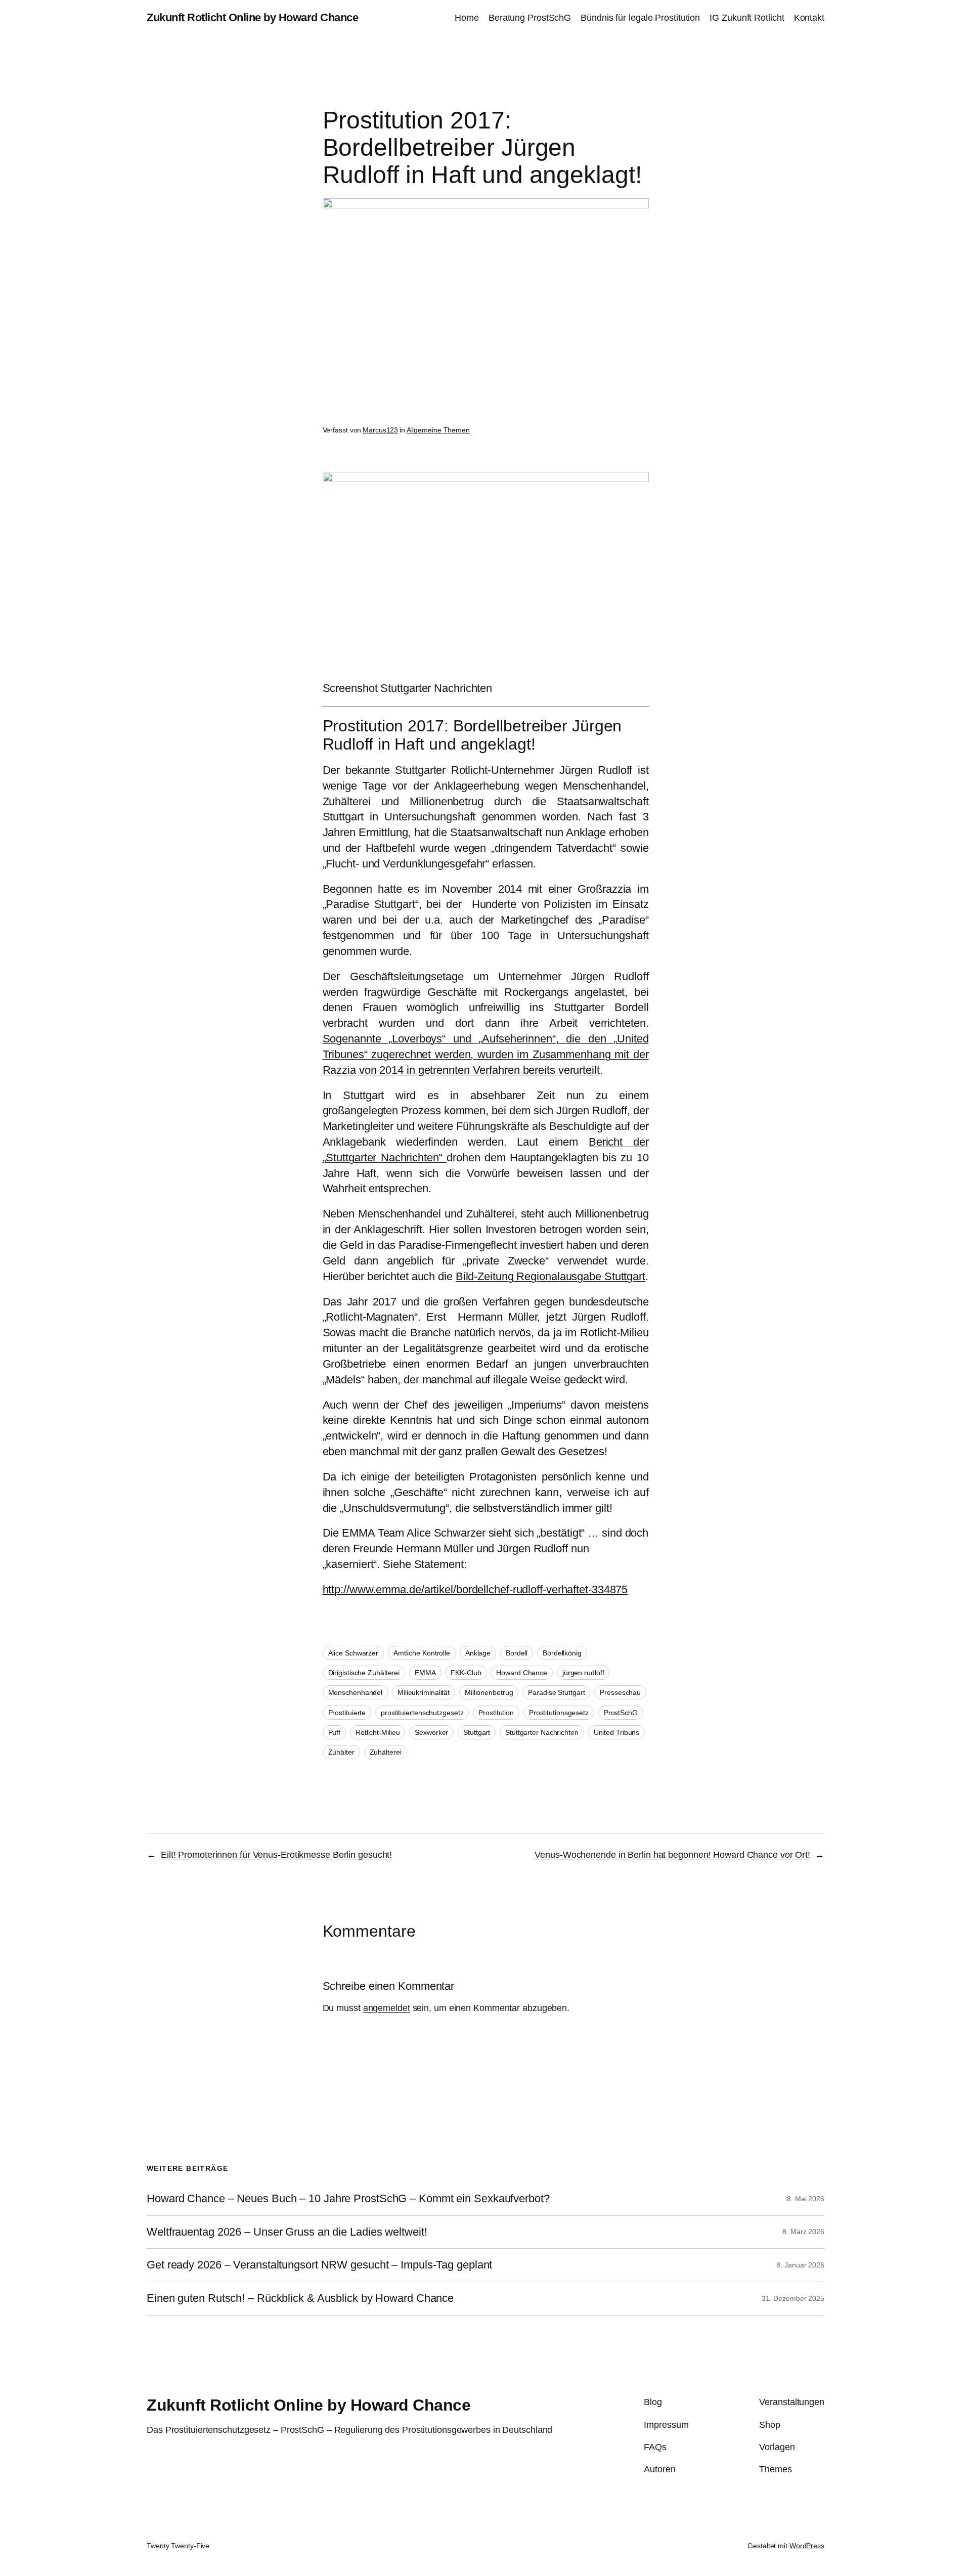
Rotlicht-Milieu (378, 1732)
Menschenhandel (356, 1692)
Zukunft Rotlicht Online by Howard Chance (252, 17)
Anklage (478, 1653)
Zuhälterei (386, 1752)
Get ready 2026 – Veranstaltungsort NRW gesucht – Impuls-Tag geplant (319, 2265)
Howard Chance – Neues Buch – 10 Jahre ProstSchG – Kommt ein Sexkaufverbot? (348, 2199)
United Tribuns (617, 1732)
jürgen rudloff (583, 1673)
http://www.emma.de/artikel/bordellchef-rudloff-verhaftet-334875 (475, 1589)
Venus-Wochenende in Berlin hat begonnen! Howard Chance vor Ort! (672, 1855)
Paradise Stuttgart (556, 1692)
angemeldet (387, 2008)
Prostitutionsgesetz (559, 1713)
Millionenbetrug (489, 1692)
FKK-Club (466, 1673)
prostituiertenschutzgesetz (422, 1713)
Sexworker (431, 1732)
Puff (335, 1732)
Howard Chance (522, 1673)
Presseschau (620, 1692)
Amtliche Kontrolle (422, 1653)
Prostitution (496, 1713)
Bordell (517, 1653)
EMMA (425, 1673)
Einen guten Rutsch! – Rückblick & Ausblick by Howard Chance (300, 2298)
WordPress (807, 2546)
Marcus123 (380, 430)
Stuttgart (477, 1732)
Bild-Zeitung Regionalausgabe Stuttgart (550, 1276)
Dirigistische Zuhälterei (364, 1673)
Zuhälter (341, 1752)
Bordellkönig (562, 1653)
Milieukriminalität (424, 1692)
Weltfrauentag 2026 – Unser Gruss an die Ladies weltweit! (287, 2232)
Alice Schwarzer (354, 1653)
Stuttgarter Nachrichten (542, 1732)
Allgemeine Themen (438, 430)
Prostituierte (347, 1713)
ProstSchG (621, 1713)
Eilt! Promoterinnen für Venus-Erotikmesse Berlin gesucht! (276, 1855)
